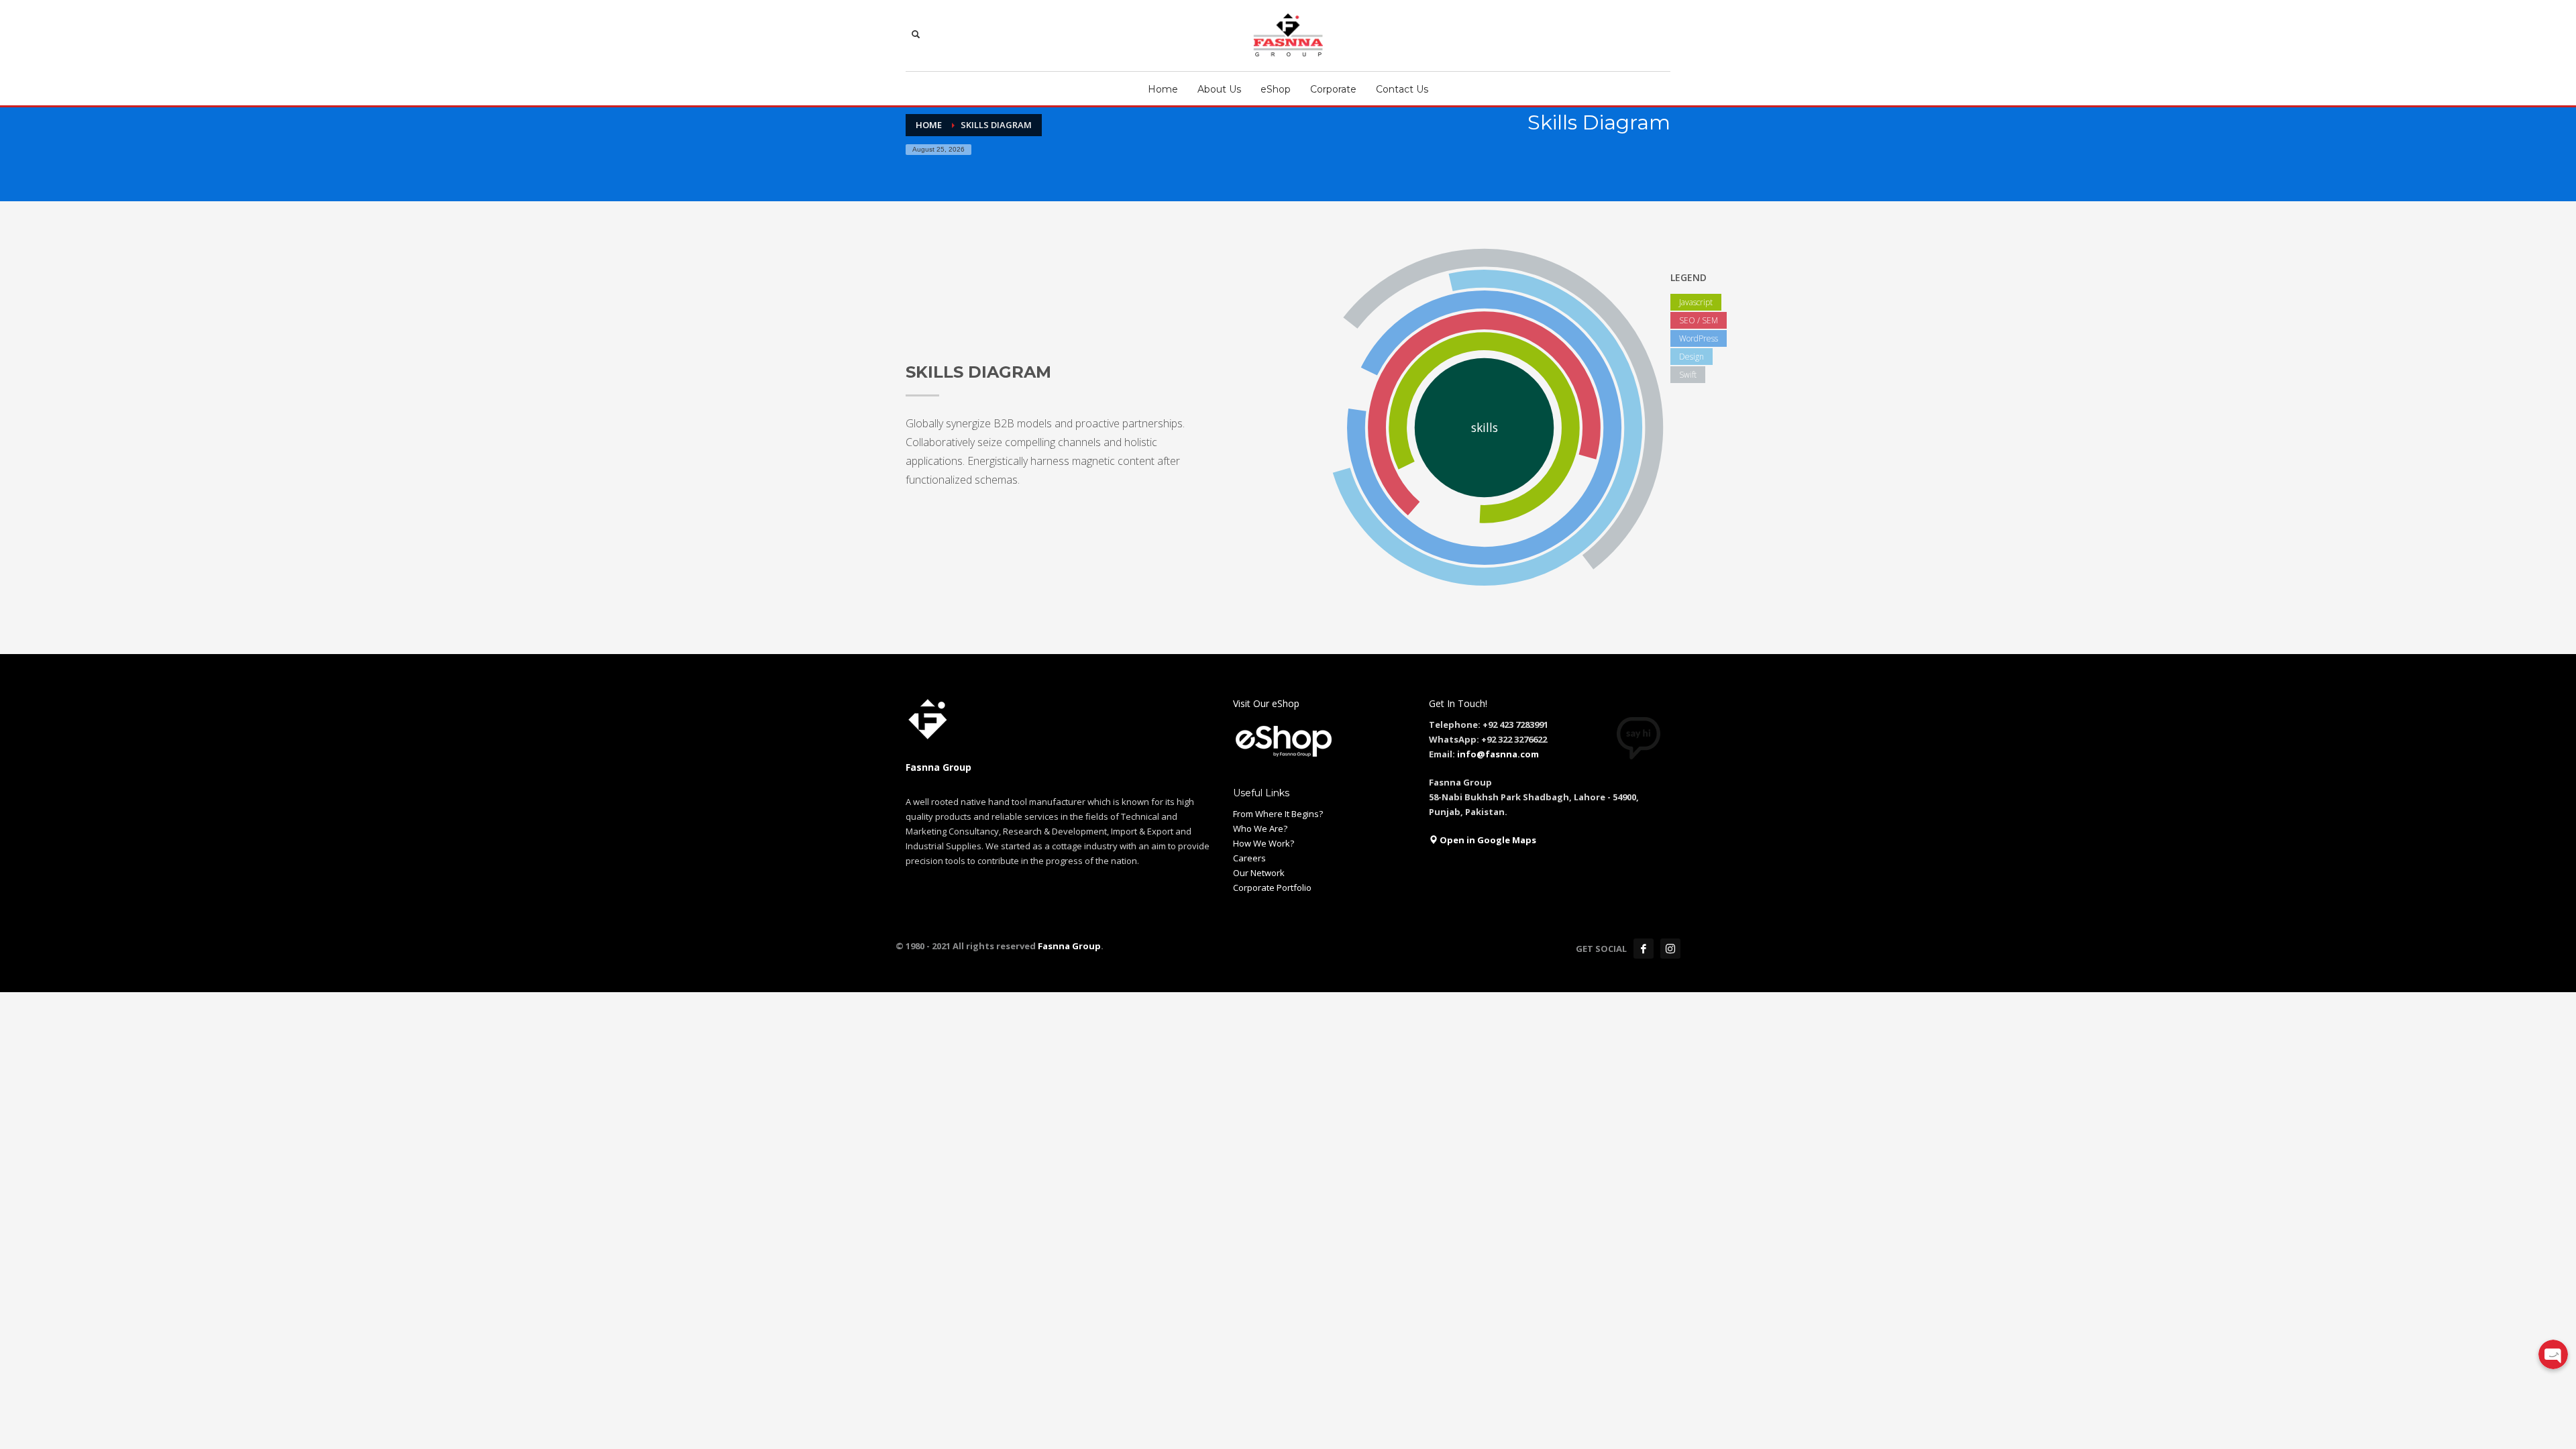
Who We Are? (1260, 828)
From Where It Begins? (1278, 814)
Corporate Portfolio (1272, 888)
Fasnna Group (1068, 946)
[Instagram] (1670, 949)
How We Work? (1264, 843)
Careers (1249, 858)
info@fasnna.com (1498, 754)
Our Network (1259, 873)
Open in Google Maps (1487, 840)
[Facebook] (1644, 949)
